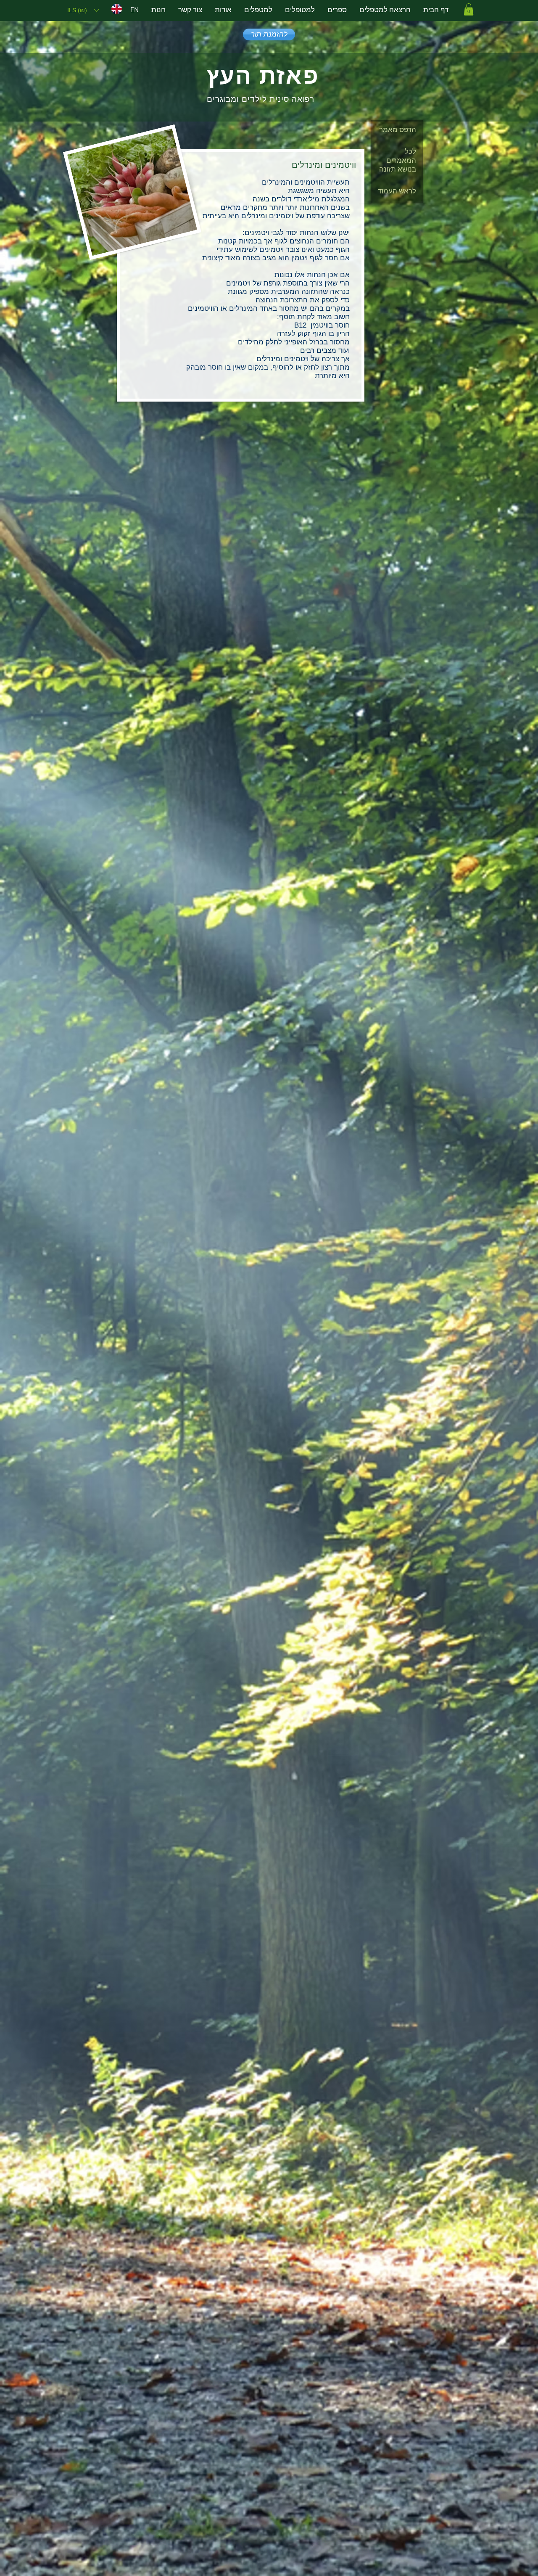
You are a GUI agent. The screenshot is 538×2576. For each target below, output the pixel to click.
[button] (83, 10)
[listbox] (83, 10)
